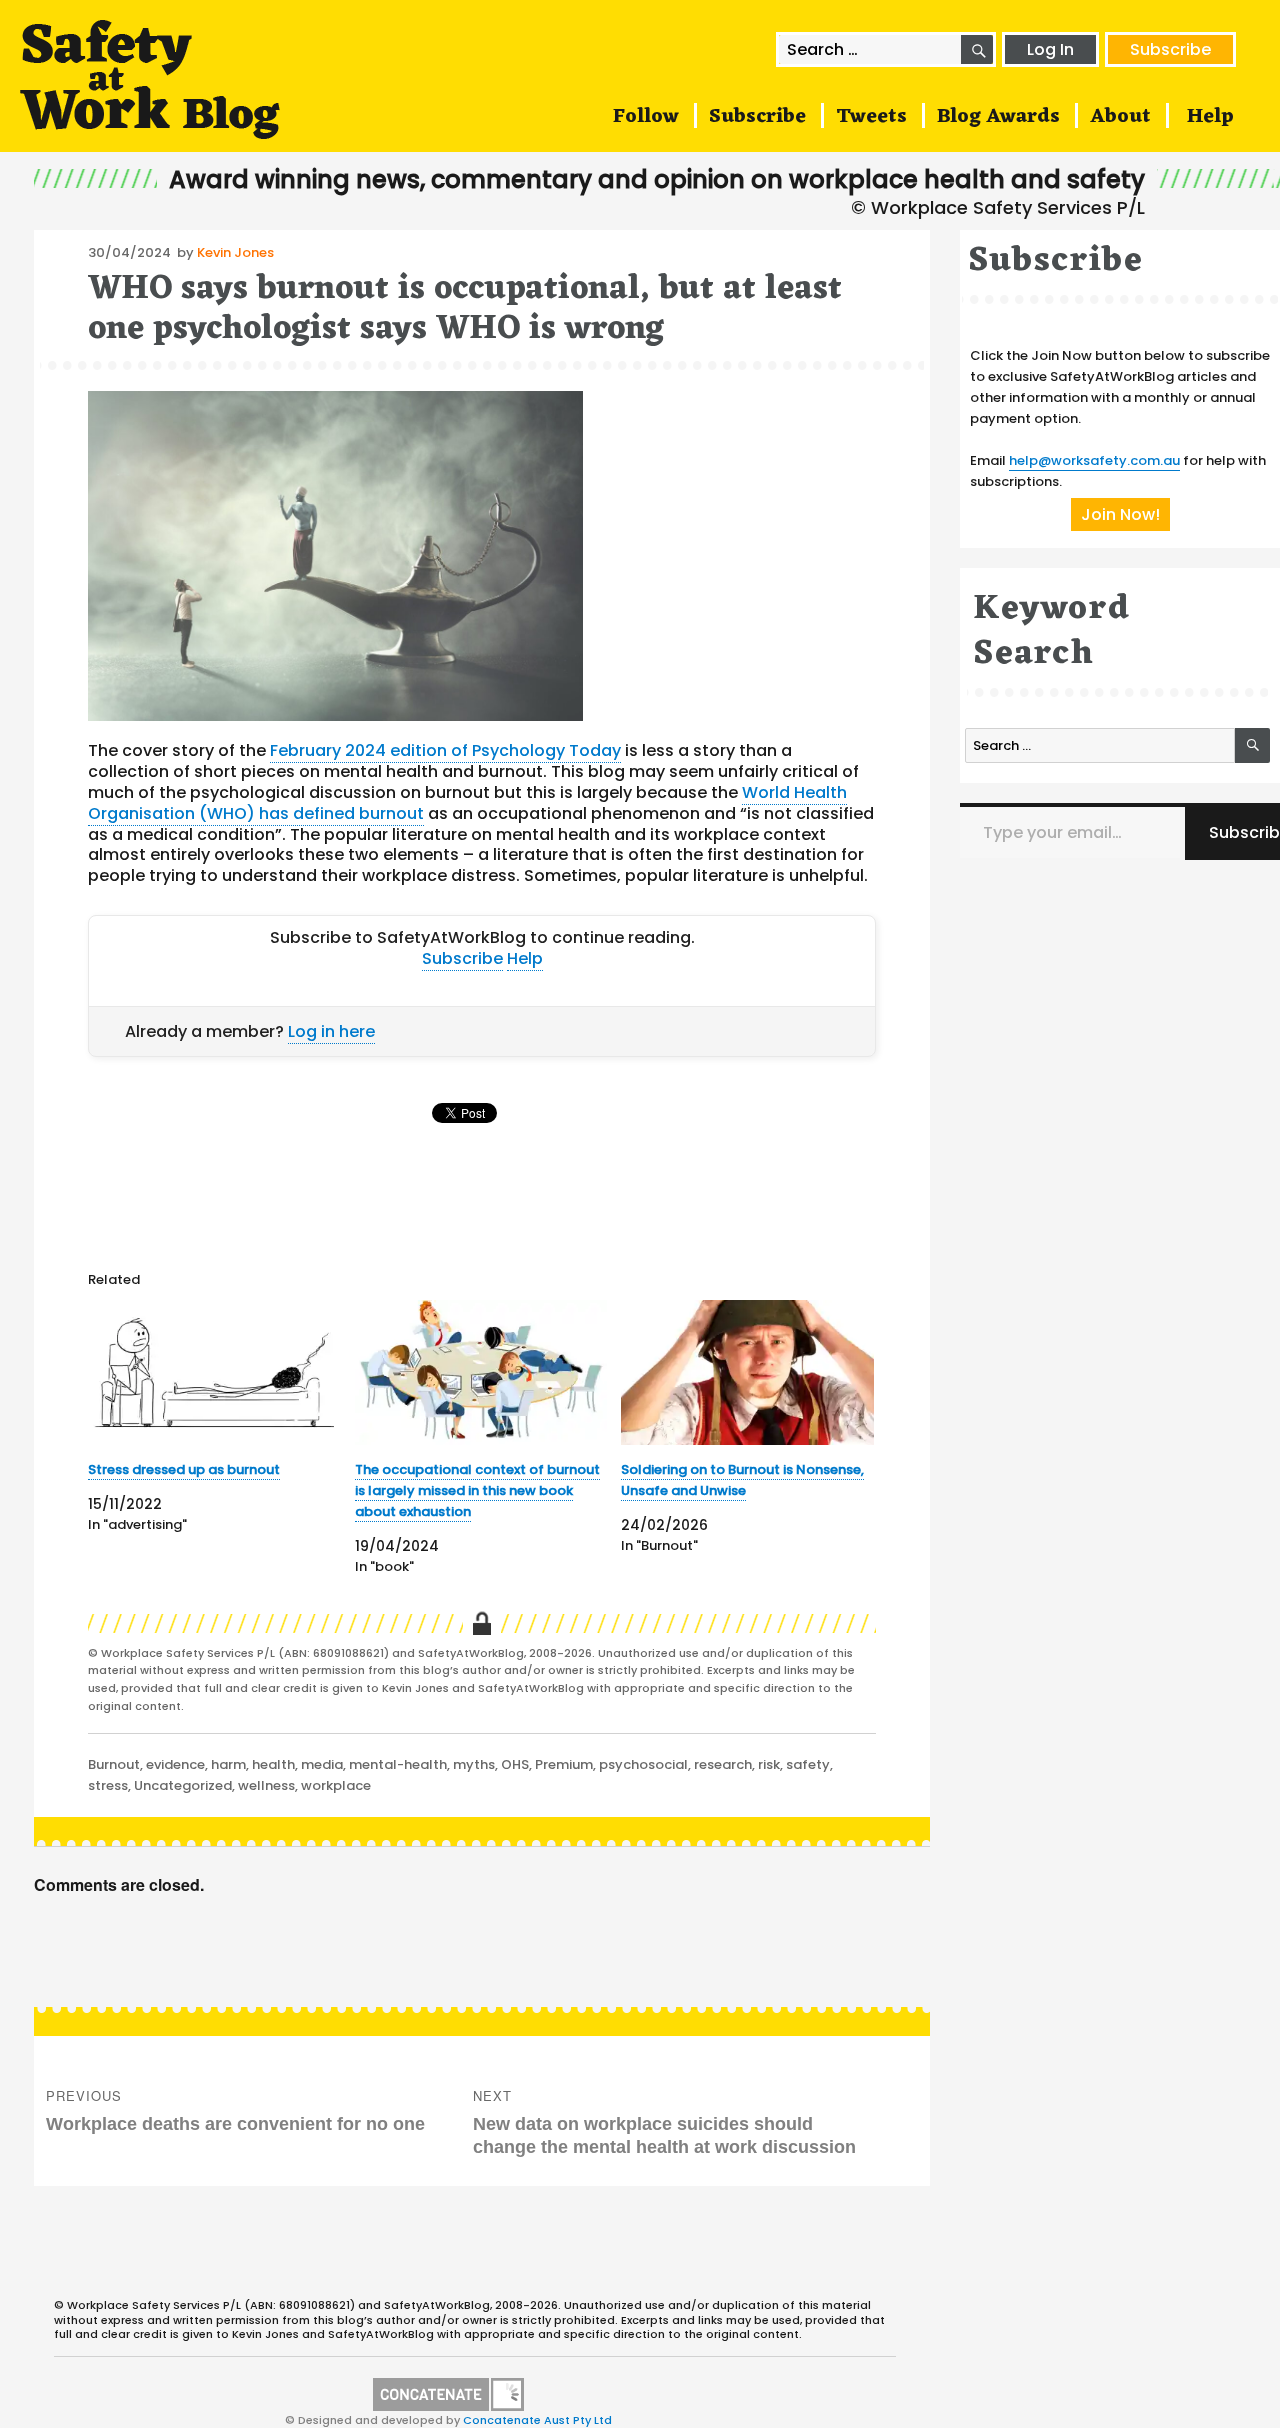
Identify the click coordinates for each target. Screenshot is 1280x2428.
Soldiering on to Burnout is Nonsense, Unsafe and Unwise (742, 1480)
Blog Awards (998, 117)
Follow (646, 117)
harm (228, 1764)
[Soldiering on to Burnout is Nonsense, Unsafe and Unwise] (747, 1372)
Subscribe (1170, 49)
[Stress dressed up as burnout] (214, 1372)
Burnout (114, 1764)
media (322, 1764)
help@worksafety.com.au (1094, 460)
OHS (515, 1764)
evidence (175, 1764)
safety (808, 1764)
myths (474, 1764)
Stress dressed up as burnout (184, 1469)
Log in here (331, 1031)
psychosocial (643, 1764)
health (273, 1764)
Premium (564, 1764)
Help (1210, 117)
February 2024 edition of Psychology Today (445, 750)
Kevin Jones (235, 252)
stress (108, 1785)
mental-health (398, 1764)
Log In (1050, 49)
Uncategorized (183, 1785)
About (1120, 117)
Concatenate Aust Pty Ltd (537, 2420)
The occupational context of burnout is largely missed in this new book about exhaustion (477, 1490)
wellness (266, 1785)
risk (769, 1764)
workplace (336, 1785)
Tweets (871, 117)
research (723, 1764)
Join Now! (1120, 514)
